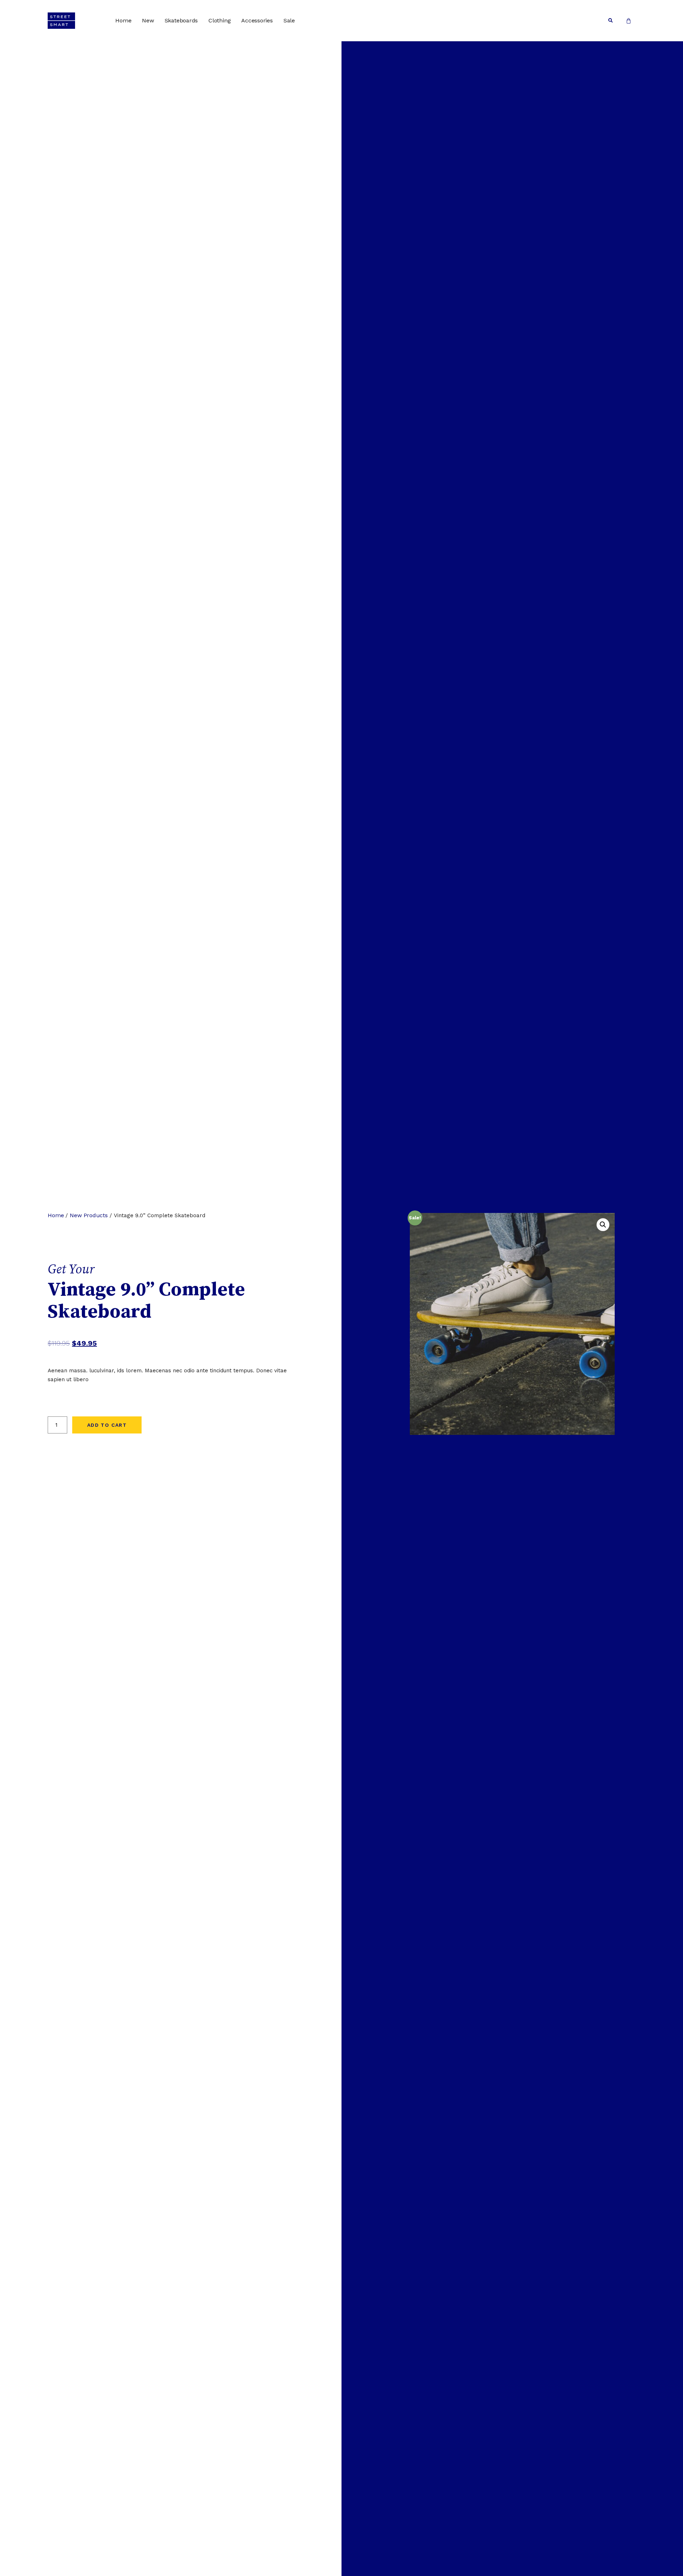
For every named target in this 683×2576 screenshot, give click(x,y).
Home (123, 20)
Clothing (219, 20)
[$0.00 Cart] (629, 21)
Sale (289, 20)
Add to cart (107, 1425)
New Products (89, 1215)
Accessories (257, 20)
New (148, 20)
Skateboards (181, 20)
